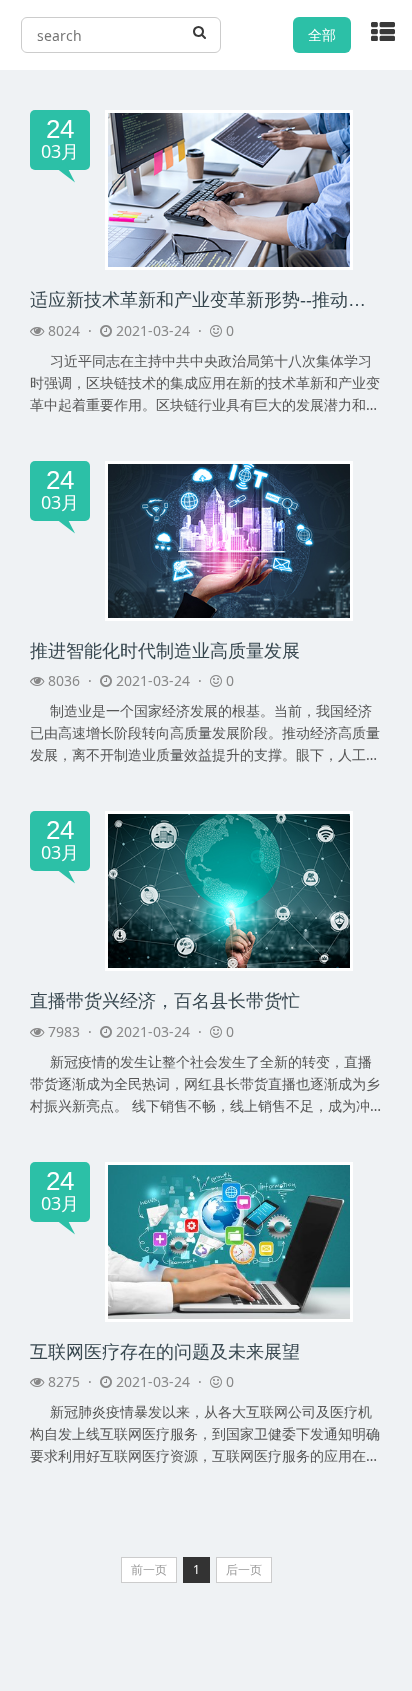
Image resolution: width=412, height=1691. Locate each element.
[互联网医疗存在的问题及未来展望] (229, 1240)
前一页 (149, 1569)
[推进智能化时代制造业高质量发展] (229, 538)
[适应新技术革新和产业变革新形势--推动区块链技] (229, 188)
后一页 (244, 1569)
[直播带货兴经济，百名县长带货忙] (229, 889)
